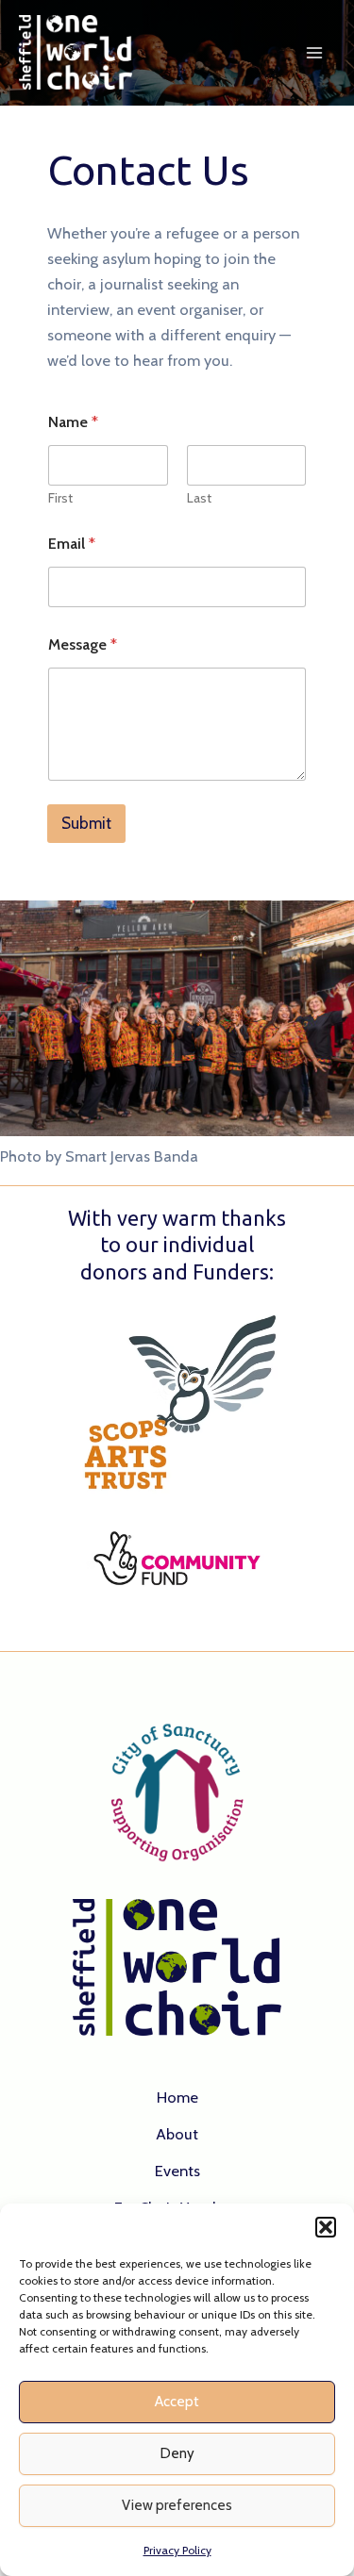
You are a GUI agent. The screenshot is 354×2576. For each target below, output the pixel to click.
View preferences (177, 2505)
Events (177, 2171)
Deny (177, 2453)
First (60, 498)
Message (83, 644)
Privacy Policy (177, 2550)
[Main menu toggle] (314, 53)
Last (199, 498)
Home (177, 2097)
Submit (86, 823)
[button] (326, 2227)
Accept (177, 2402)
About (177, 2134)
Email (72, 544)
